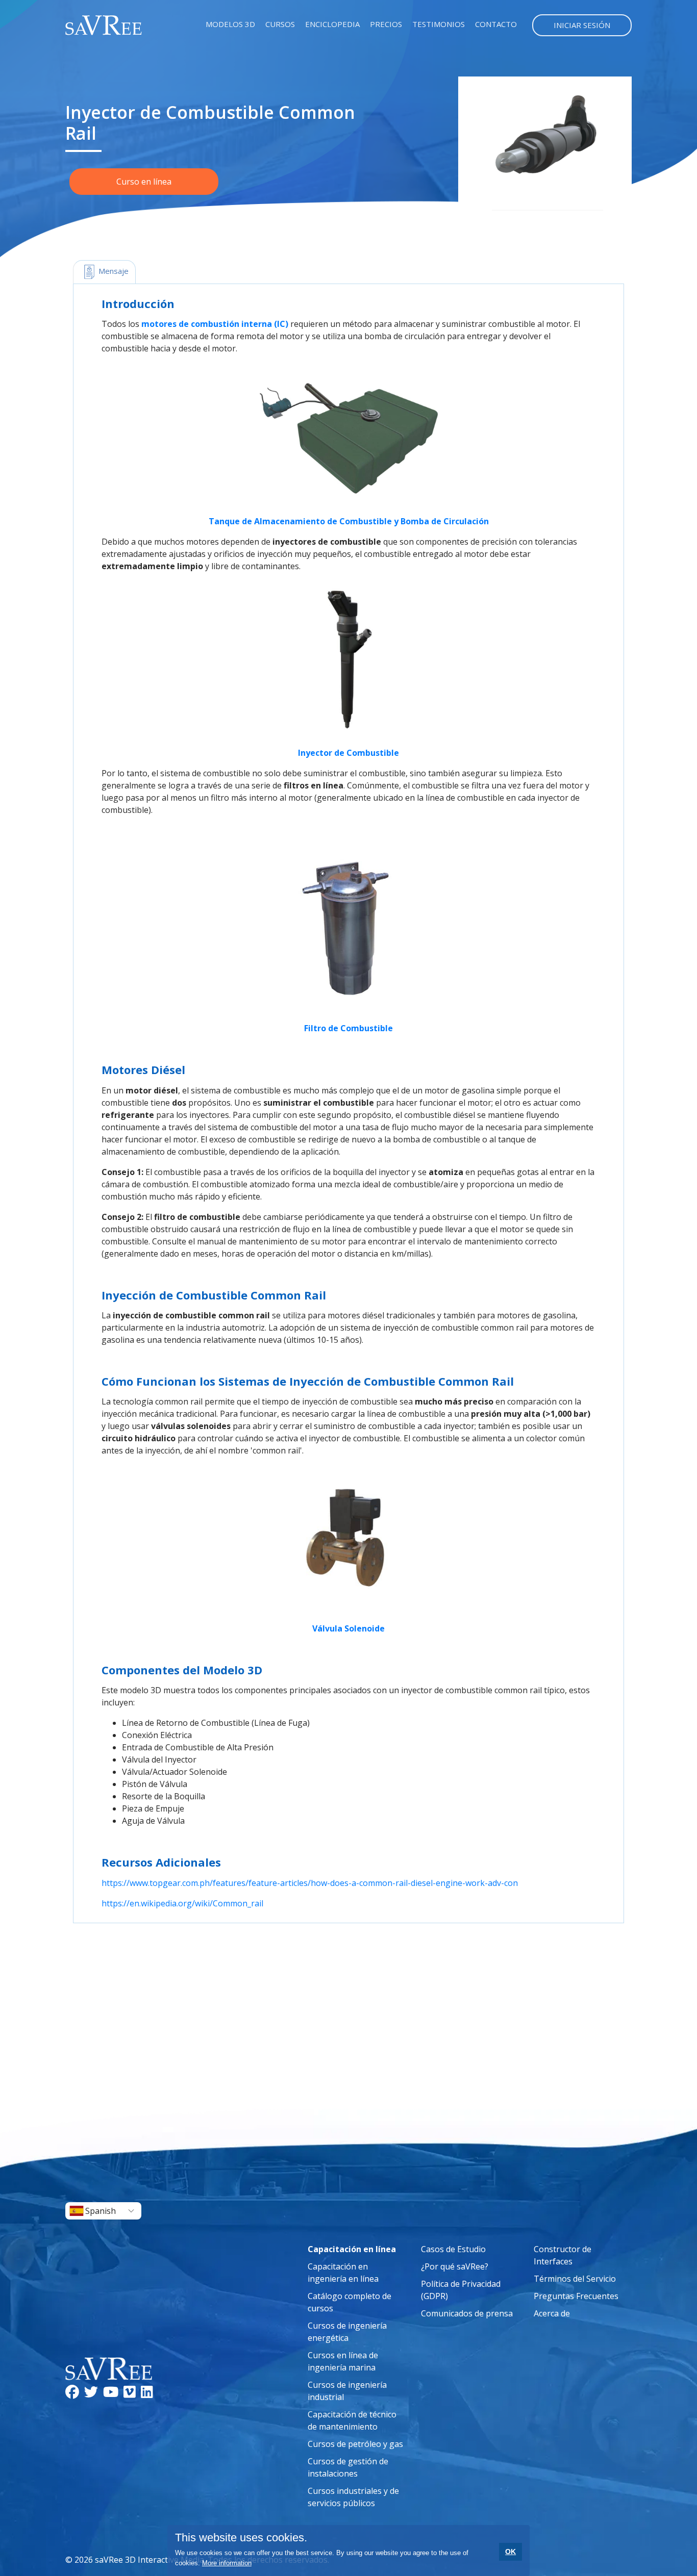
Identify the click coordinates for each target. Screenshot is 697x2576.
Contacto (496, 24)
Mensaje (113, 271)
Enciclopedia (332, 24)
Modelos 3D (230, 24)
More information (227, 2563)
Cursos (280, 24)
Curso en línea (144, 182)
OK (511, 2552)
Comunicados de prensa (467, 2313)
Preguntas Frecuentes (576, 2296)
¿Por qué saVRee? (455, 2266)
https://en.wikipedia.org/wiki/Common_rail (182, 1903)
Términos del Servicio (575, 2279)
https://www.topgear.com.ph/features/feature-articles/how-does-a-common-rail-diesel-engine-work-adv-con (310, 1883)
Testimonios (439, 24)
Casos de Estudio (453, 2249)
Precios (386, 24)
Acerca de (552, 2313)
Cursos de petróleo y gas (355, 2444)
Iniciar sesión (582, 25)
